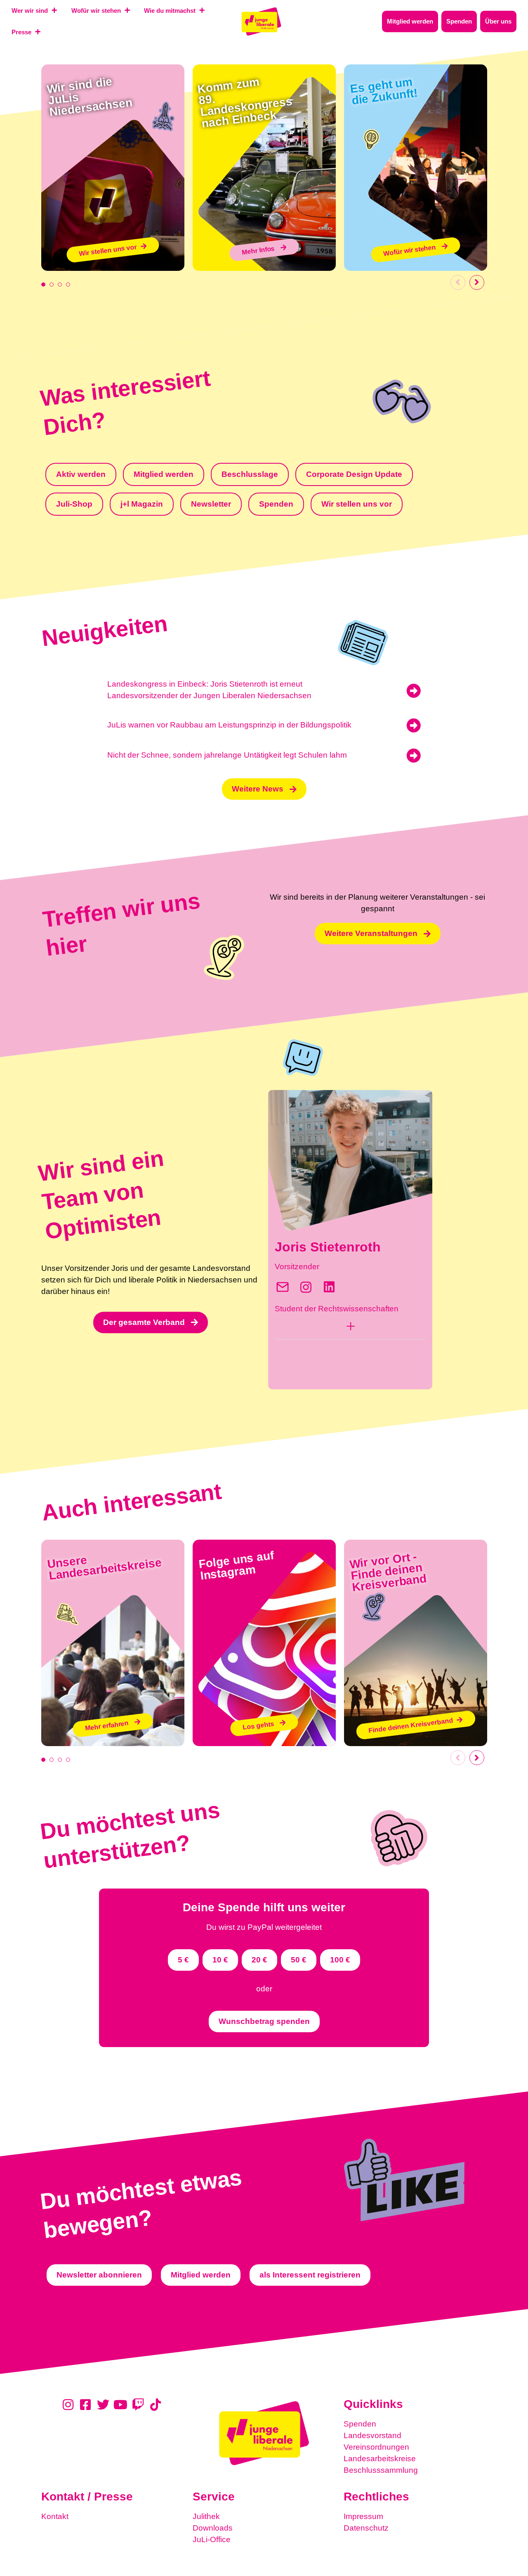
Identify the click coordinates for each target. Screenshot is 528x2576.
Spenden (360, 2424)
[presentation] (43, 284)
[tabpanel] (113, 168)
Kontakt (55, 2516)
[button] (350, 1328)
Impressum (363, 2516)
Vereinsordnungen (376, 2447)
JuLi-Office (212, 2539)
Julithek (206, 2516)
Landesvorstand (372, 2435)
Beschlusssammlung (381, 2470)
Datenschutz (366, 2528)
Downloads (213, 2528)
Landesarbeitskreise (380, 2459)
